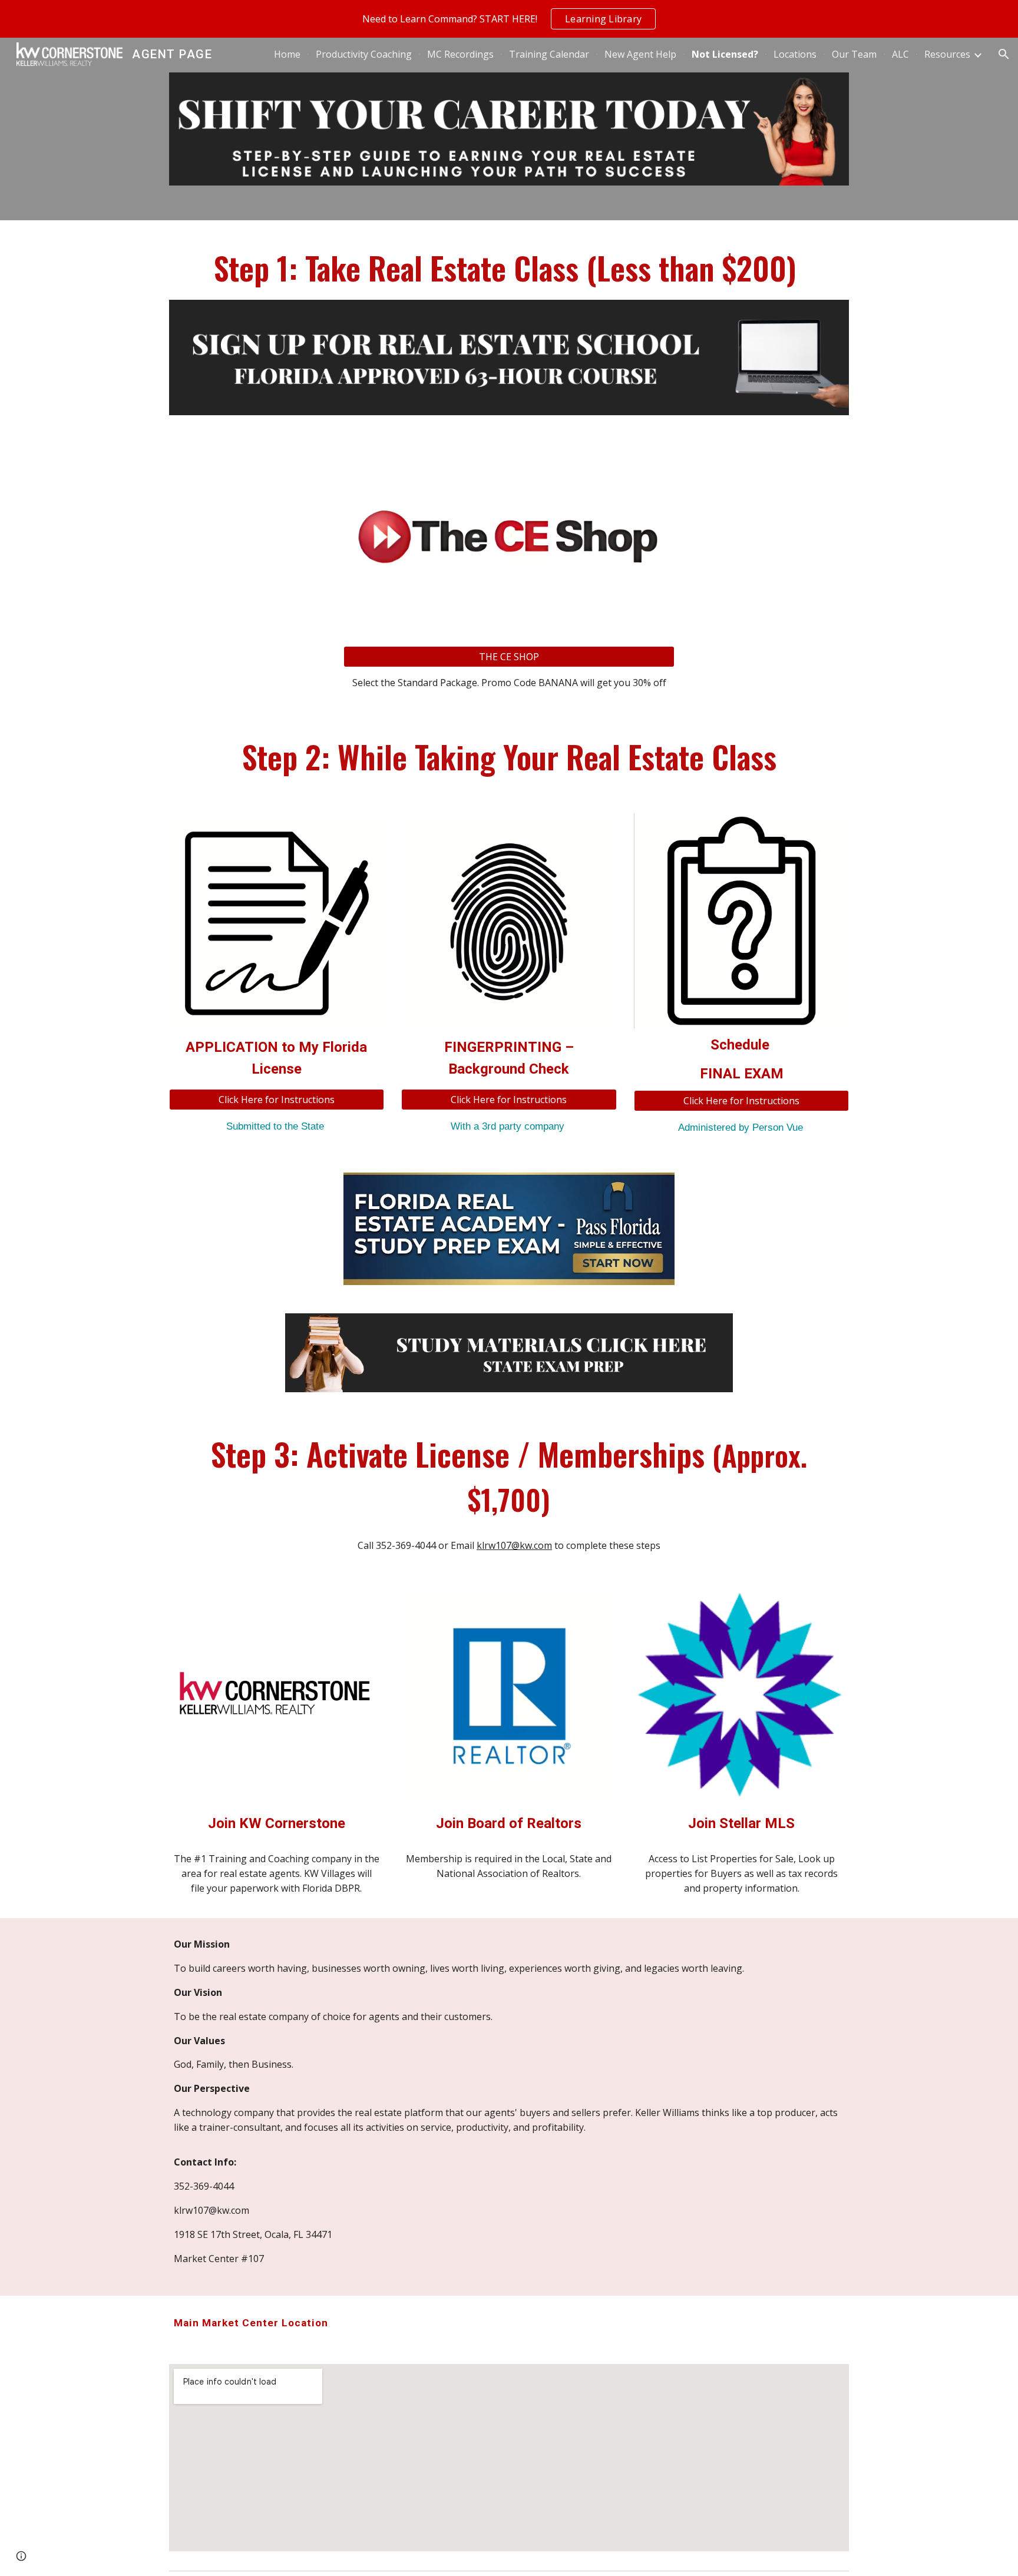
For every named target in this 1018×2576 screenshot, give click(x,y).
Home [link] (287, 54)
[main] (509, 267)
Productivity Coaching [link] (364, 54)
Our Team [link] (854, 54)
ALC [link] (900, 54)
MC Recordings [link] (460, 54)
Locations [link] (795, 54)
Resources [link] (947, 54)
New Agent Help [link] (640, 54)
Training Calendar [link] (549, 54)
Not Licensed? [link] (725, 54)
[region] (509, 19)
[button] (1004, 54)
